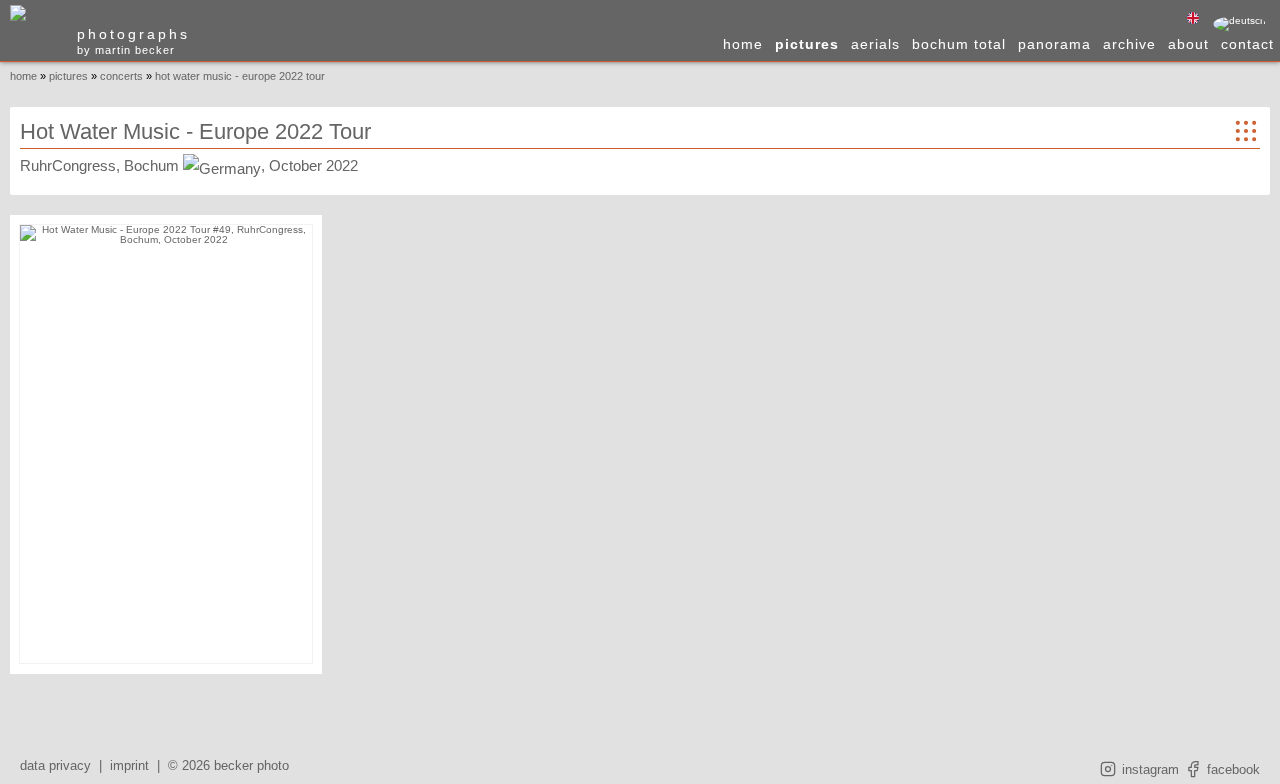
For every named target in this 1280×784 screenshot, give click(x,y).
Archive (1129, 44)
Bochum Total (959, 44)
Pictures (807, 44)
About (1188, 44)
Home (743, 44)
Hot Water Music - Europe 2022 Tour (240, 76)
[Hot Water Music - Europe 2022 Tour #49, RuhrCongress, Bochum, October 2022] (166, 444)
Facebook (1231, 769)
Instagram (1148, 769)
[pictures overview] (1246, 137)
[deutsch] (1239, 24)
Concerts (121, 76)
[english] (1193, 19)
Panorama (1054, 44)
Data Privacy (55, 765)
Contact (1247, 44)
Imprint (129, 765)
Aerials (875, 44)
